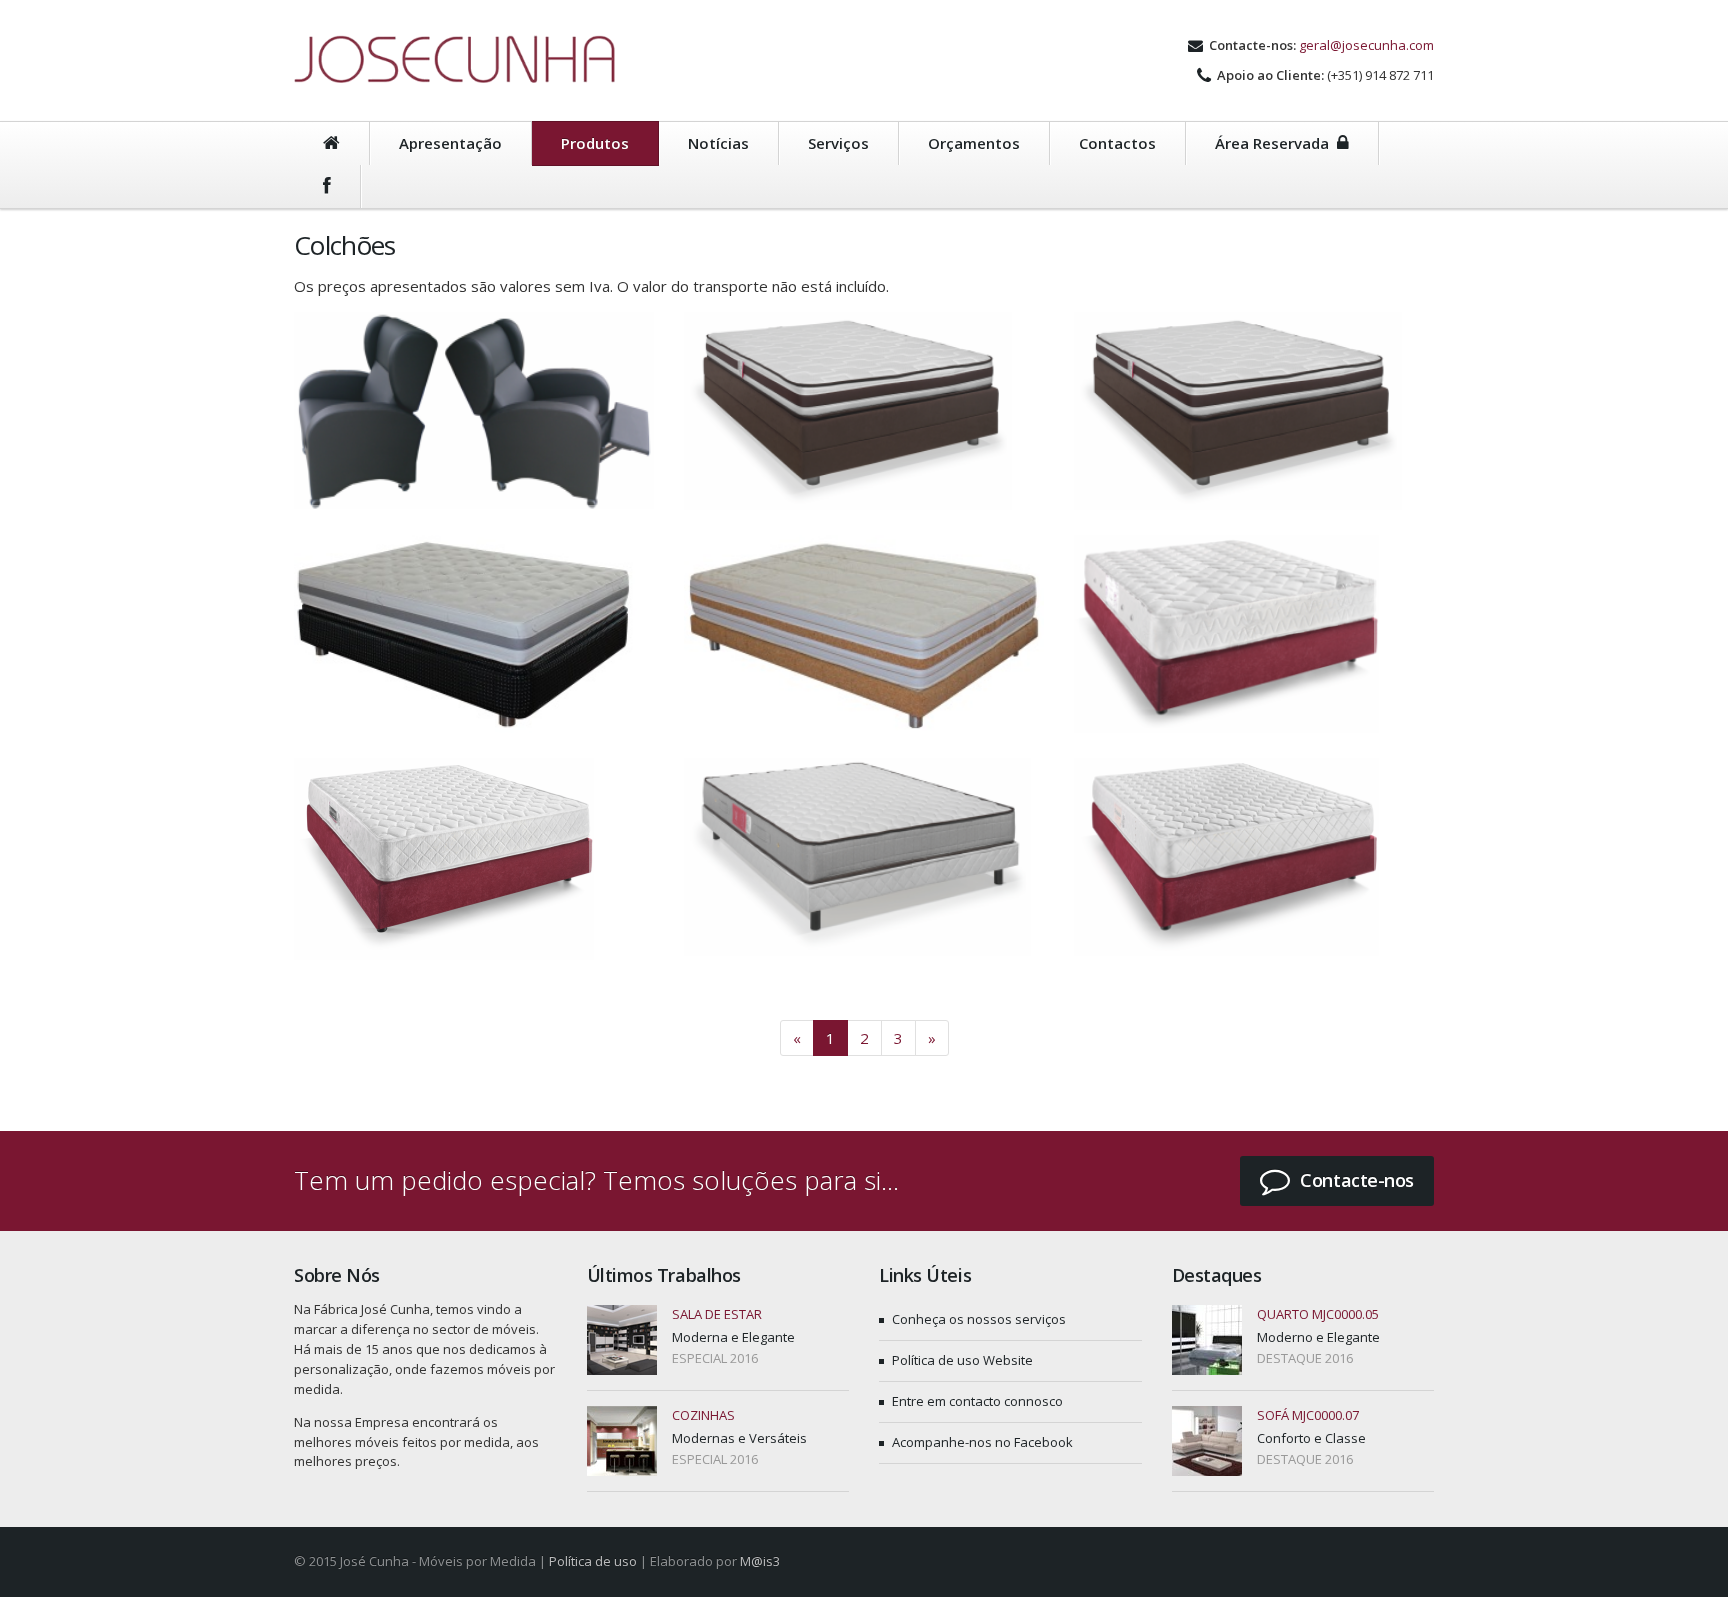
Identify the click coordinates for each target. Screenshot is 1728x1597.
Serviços (838, 143)
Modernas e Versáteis (739, 1438)
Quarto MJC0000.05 (1318, 1314)
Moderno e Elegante (1318, 1337)
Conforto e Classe (1311, 1438)
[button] (1337, 1181)
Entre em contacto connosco (977, 1401)
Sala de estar (717, 1314)
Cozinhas (703, 1415)
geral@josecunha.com (1366, 45)
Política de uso (593, 1561)
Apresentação (450, 143)
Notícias (718, 143)
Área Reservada (1276, 143)
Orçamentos (974, 143)
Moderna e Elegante (733, 1337)
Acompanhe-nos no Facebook (982, 1442)
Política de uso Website (962, 1360)
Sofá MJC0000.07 (1308, 1415)
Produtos (595, 143)
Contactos (1117, 143)
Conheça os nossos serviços (979, 1319)
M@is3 (760, 1561)
